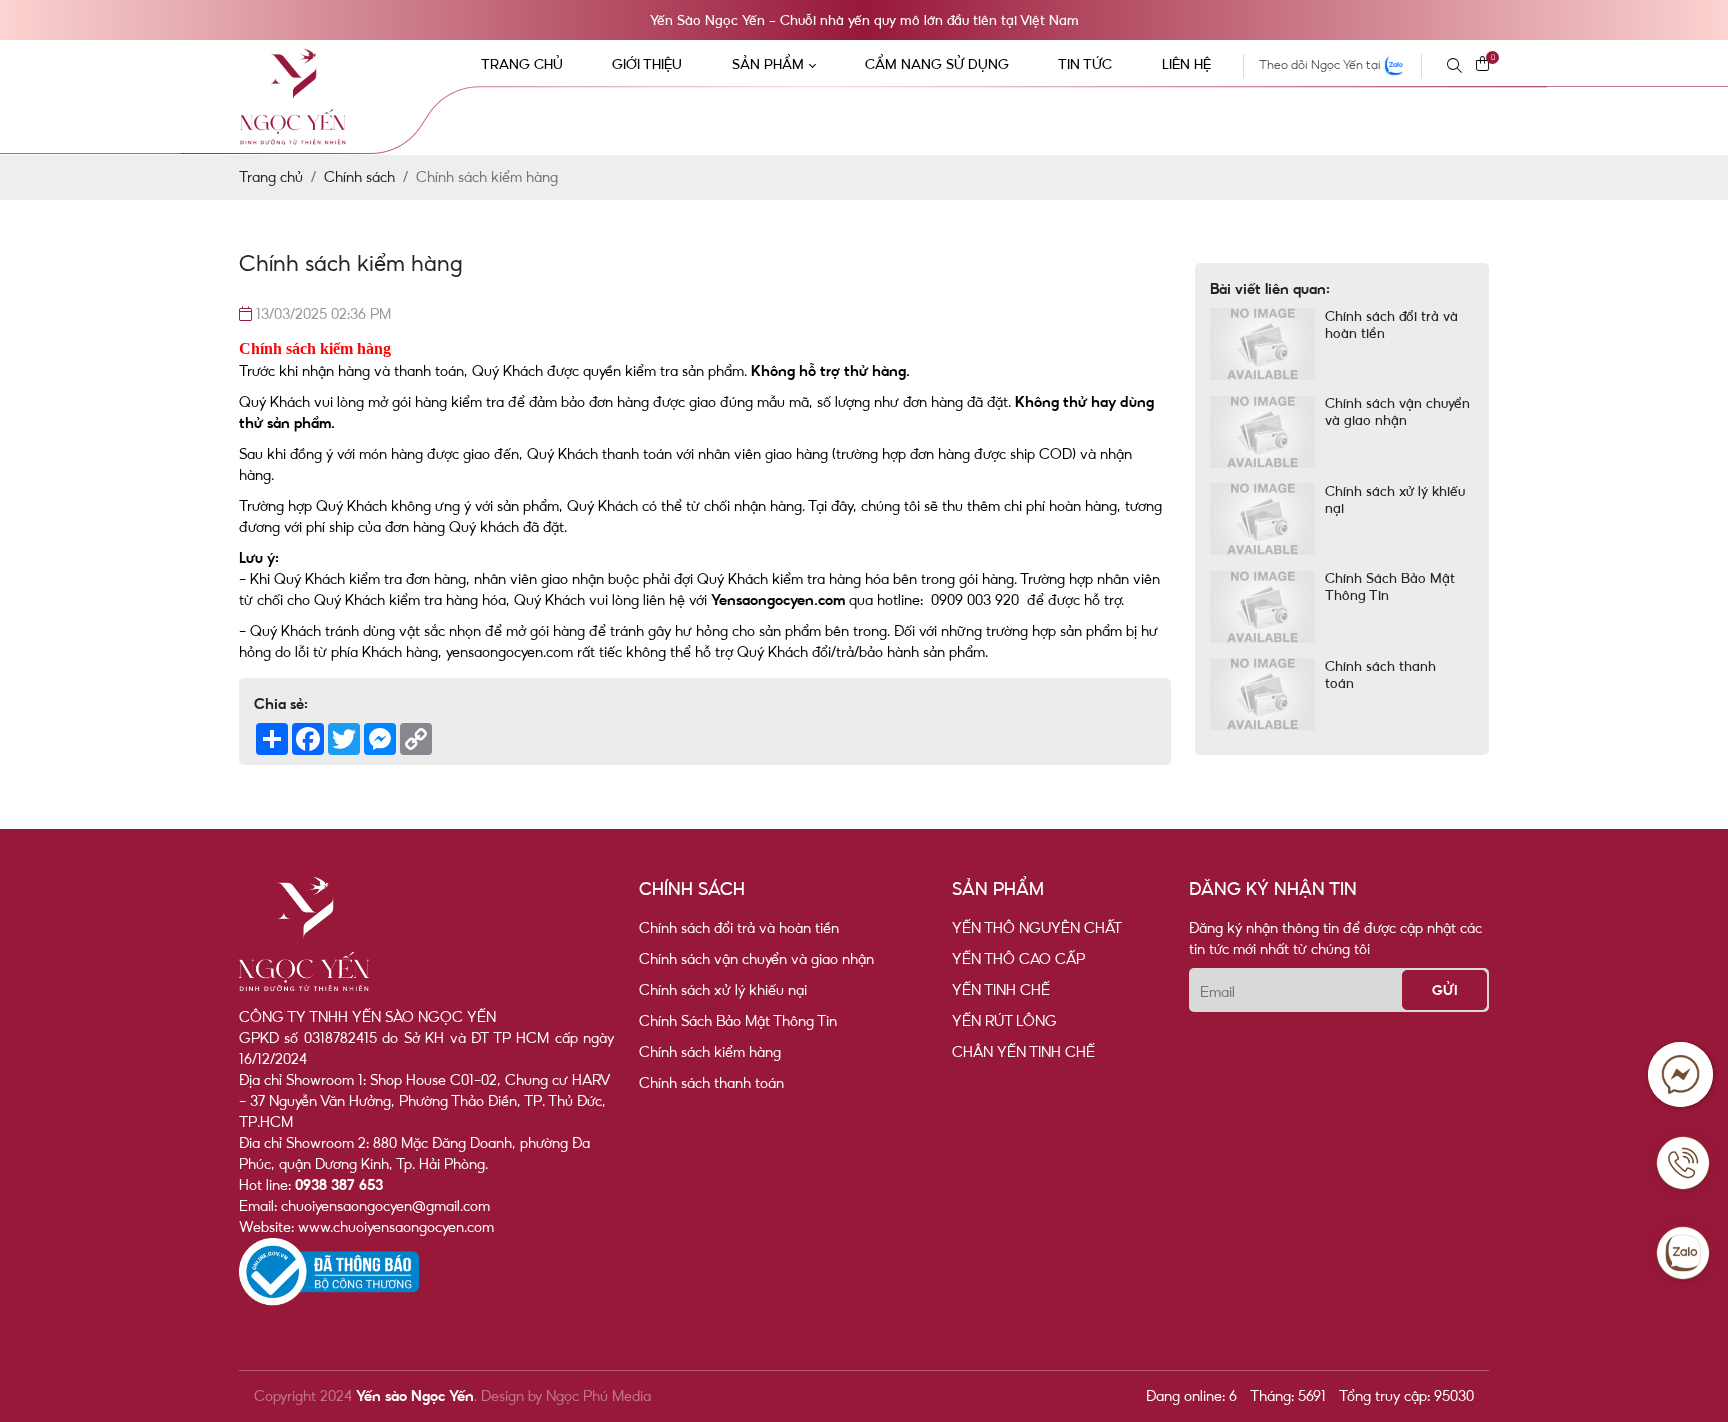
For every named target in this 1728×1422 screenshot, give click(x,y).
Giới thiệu (647, 64)
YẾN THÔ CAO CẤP (1018, 959)
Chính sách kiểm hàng (710, 1052)
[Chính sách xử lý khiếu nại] (1263, 519)
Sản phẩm (768, 64)
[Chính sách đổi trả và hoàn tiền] (1263, 344)
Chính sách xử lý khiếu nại (1395, 499)
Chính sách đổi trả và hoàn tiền (1391, 324)
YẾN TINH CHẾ (1001, 990)
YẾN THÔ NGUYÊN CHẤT (1037, 928)
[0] (1482, 65)
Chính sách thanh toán (1380, 674)
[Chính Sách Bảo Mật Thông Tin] (1263, 607)
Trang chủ (522, 64)
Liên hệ (1186, 64)
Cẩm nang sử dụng (937, 64)
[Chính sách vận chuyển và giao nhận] (1263, 432)
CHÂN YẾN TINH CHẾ (1023, 1052)
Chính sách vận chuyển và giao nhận (1397, 412)
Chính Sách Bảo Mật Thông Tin (1390, 587)
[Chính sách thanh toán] (1263, 694)
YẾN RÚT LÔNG (1004, 1021)
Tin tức (1085, 64)
